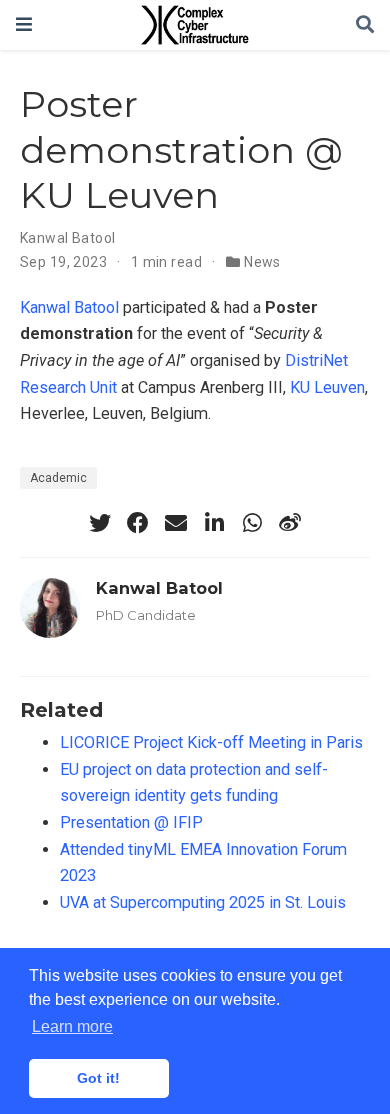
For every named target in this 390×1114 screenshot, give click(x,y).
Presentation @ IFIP (131, 822)
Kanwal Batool (67, 238)
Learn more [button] (72, 1026)
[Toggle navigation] (24, 24)
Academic (58, 478)
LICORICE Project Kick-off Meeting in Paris (211, 742)
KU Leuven (327, 387)
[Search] (365, 25)
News (262, 262)
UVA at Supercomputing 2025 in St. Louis (203, 902)
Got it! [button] (98, 1078)
